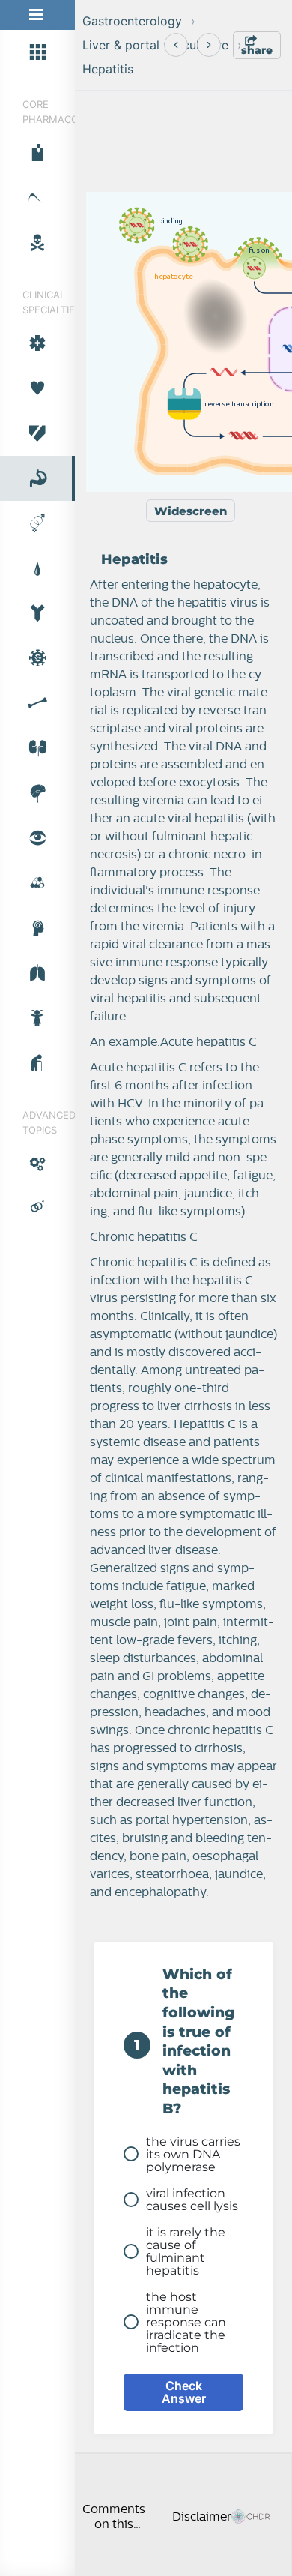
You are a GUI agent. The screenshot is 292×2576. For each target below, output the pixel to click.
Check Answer (184, 2392)
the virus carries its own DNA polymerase (193, 2154)
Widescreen (191, 511)
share (257, 50)
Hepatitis (108, 69)
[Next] (209, 45)
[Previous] (176, 45)
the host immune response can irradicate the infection (186, 2322)
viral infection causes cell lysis (192, 2200)
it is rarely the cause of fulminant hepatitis (186, 2251)
